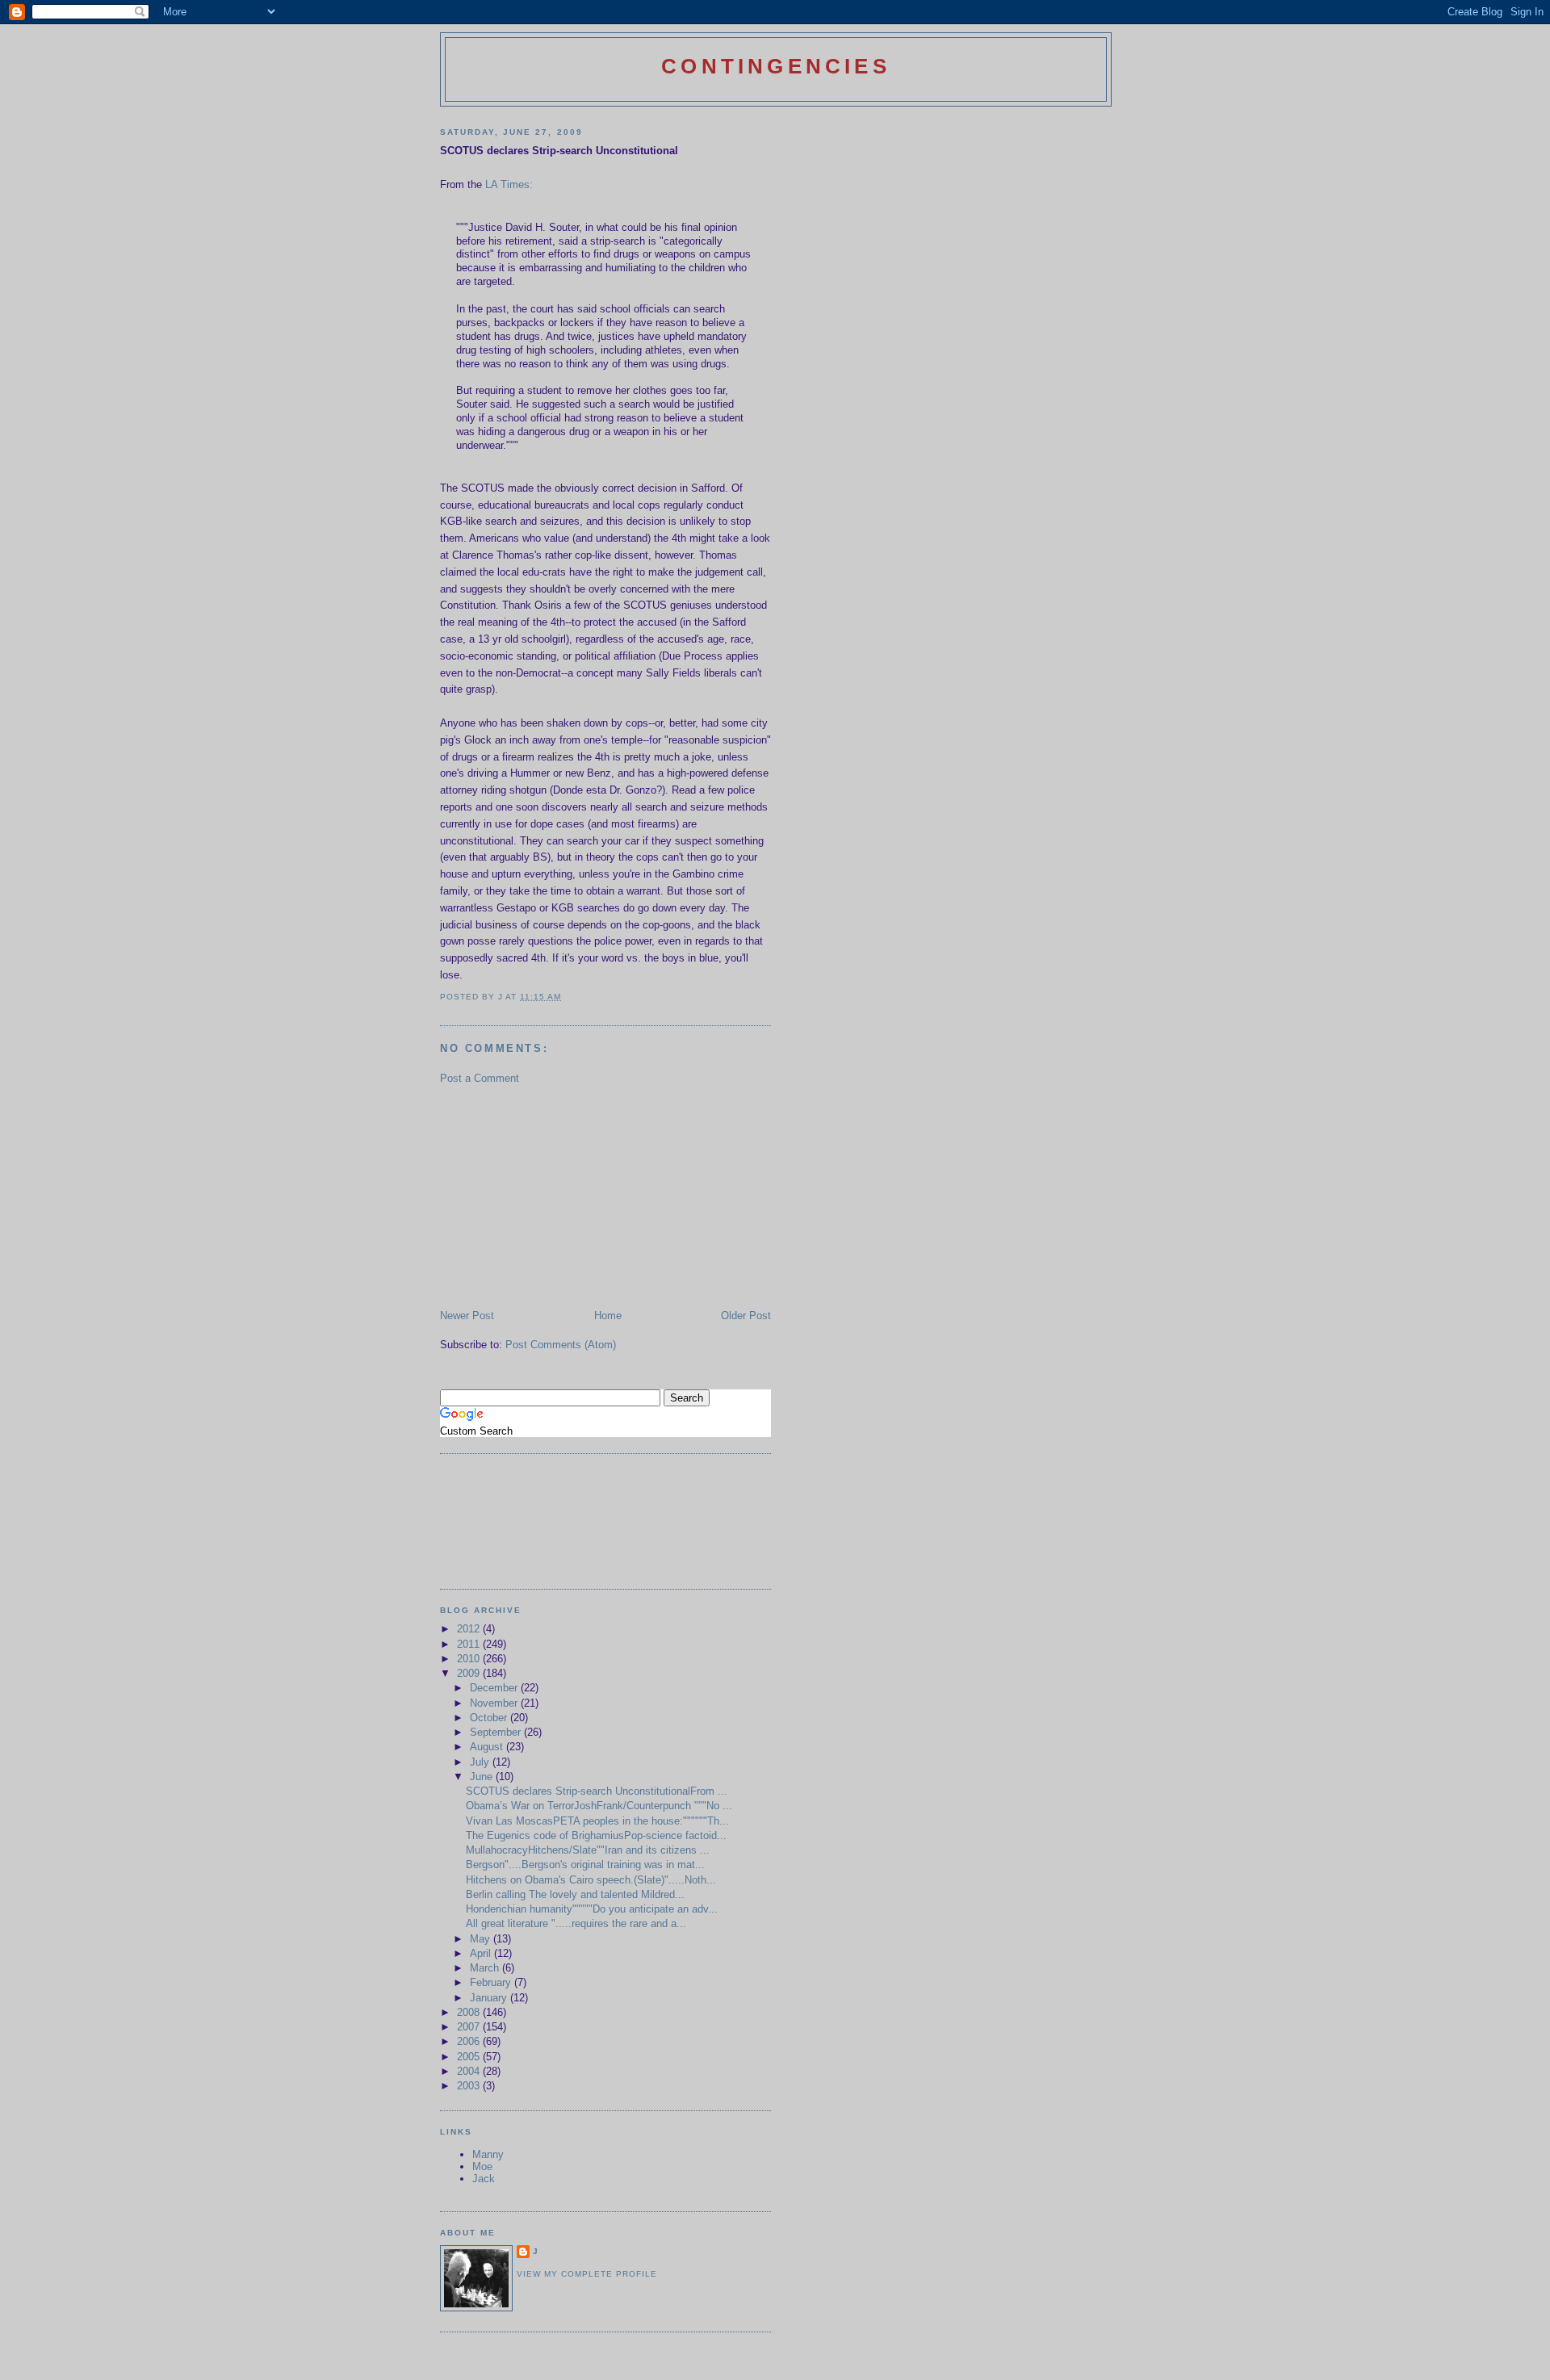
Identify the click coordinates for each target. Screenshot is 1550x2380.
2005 (470, 2057)
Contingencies (776, 66)
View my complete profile (587, 2274)
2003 (470, 2086)
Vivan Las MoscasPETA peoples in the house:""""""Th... (597, 1821)
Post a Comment (480, 1078)
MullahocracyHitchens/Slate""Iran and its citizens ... (588, 1850)
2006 (470, 2041)
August (488, 1747)
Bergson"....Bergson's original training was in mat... (585, 1865)
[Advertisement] (561, 1196)
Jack (484, 2179)
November (495, 1703)
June (483, 1777)
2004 (470, 2071)
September (497, 1732)
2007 (470, 2027)
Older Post (746, 1316)
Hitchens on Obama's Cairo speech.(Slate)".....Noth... (591, 1880)
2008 (470, 2012)
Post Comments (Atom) (561, 1345)
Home (608, 1316)
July (481, 1762)
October (490, 1718)
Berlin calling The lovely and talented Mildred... (575, 1894)
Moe (482, 2166)
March (486, 1968)
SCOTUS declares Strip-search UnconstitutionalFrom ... (597, 1791)
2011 (470, 1644)
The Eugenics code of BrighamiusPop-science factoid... (596, 1835)
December (495, 1688)
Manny (488, 2154)
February (492, 1982)
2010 (470, 1659)
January (490, 1998)
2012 (470, 1629)
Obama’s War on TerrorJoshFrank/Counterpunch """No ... (599, 1806)
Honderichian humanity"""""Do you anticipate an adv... (592, 1909)
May (482, 1939)
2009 (470, 1673)
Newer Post (467, 1316)
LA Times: (509, 184)
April (482, 1953)
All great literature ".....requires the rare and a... (576, 1923)
